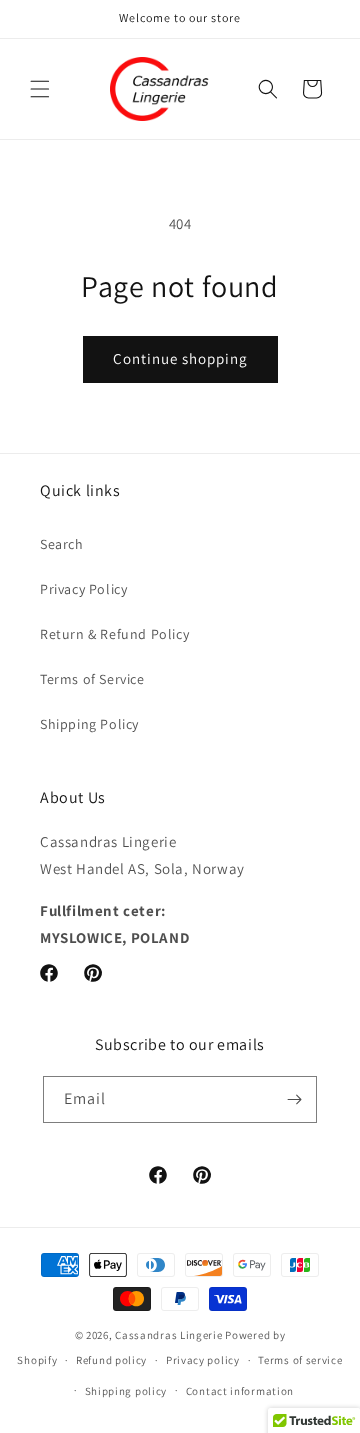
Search (62, 544)
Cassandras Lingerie (168, 1335)
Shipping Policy (89, 724)
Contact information (240, 1391)
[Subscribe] (294, 1099)
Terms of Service (92, 679)
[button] (40, 89)
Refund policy (111, 1360)
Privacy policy (203, 1360)
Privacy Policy (83, 589)
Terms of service (300, 1360)
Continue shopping (180, 358)
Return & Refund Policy (114, 634)
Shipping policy (126, 1391)
